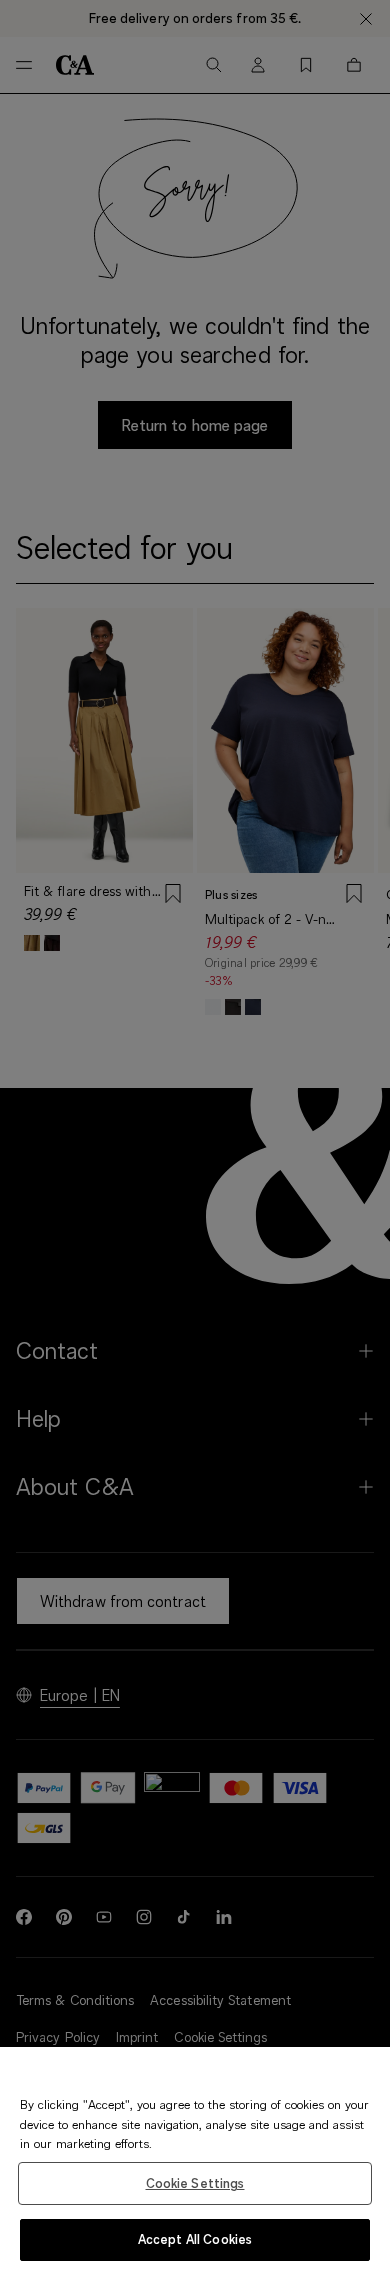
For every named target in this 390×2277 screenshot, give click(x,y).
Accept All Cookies (195, 2239)
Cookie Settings (195, 2183)
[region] (195, 2162)
